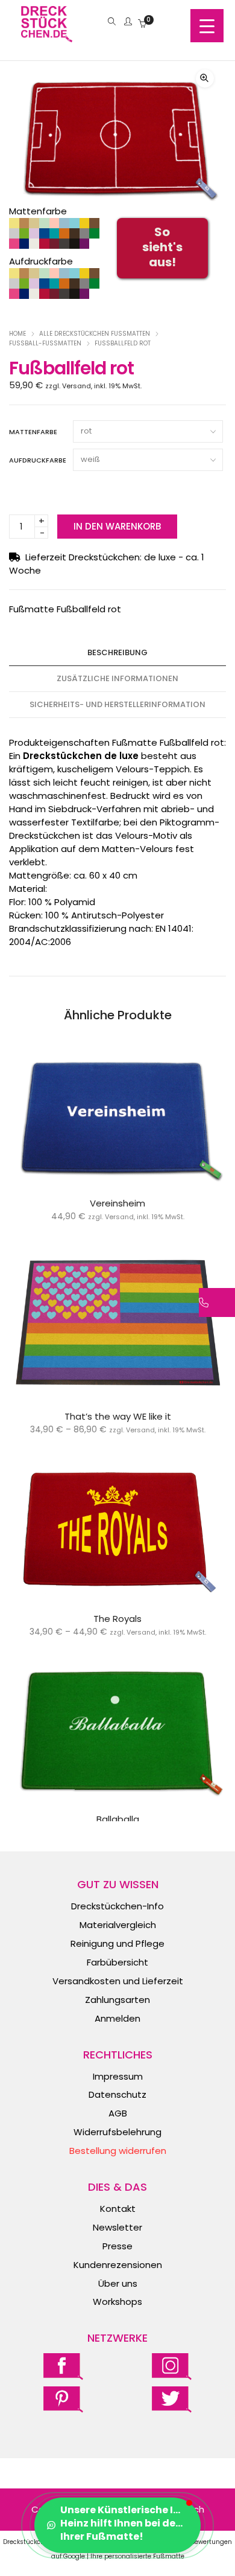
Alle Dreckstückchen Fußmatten (95, 334)
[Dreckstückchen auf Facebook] (63, 2366)
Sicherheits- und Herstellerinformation (117, 704)
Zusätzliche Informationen (117, 678)
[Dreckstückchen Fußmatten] (47, 36)
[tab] (117, 653)
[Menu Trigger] (207, 26)
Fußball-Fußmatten (45, 343)
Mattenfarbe (33, 432)
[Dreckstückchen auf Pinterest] (63, 2399)
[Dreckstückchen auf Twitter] (172, 2399)
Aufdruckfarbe (38, 460)
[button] (205, 78)
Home (17, 334)
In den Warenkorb (117, 526)
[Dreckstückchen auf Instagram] (172, 2366)
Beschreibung (117, 652)
